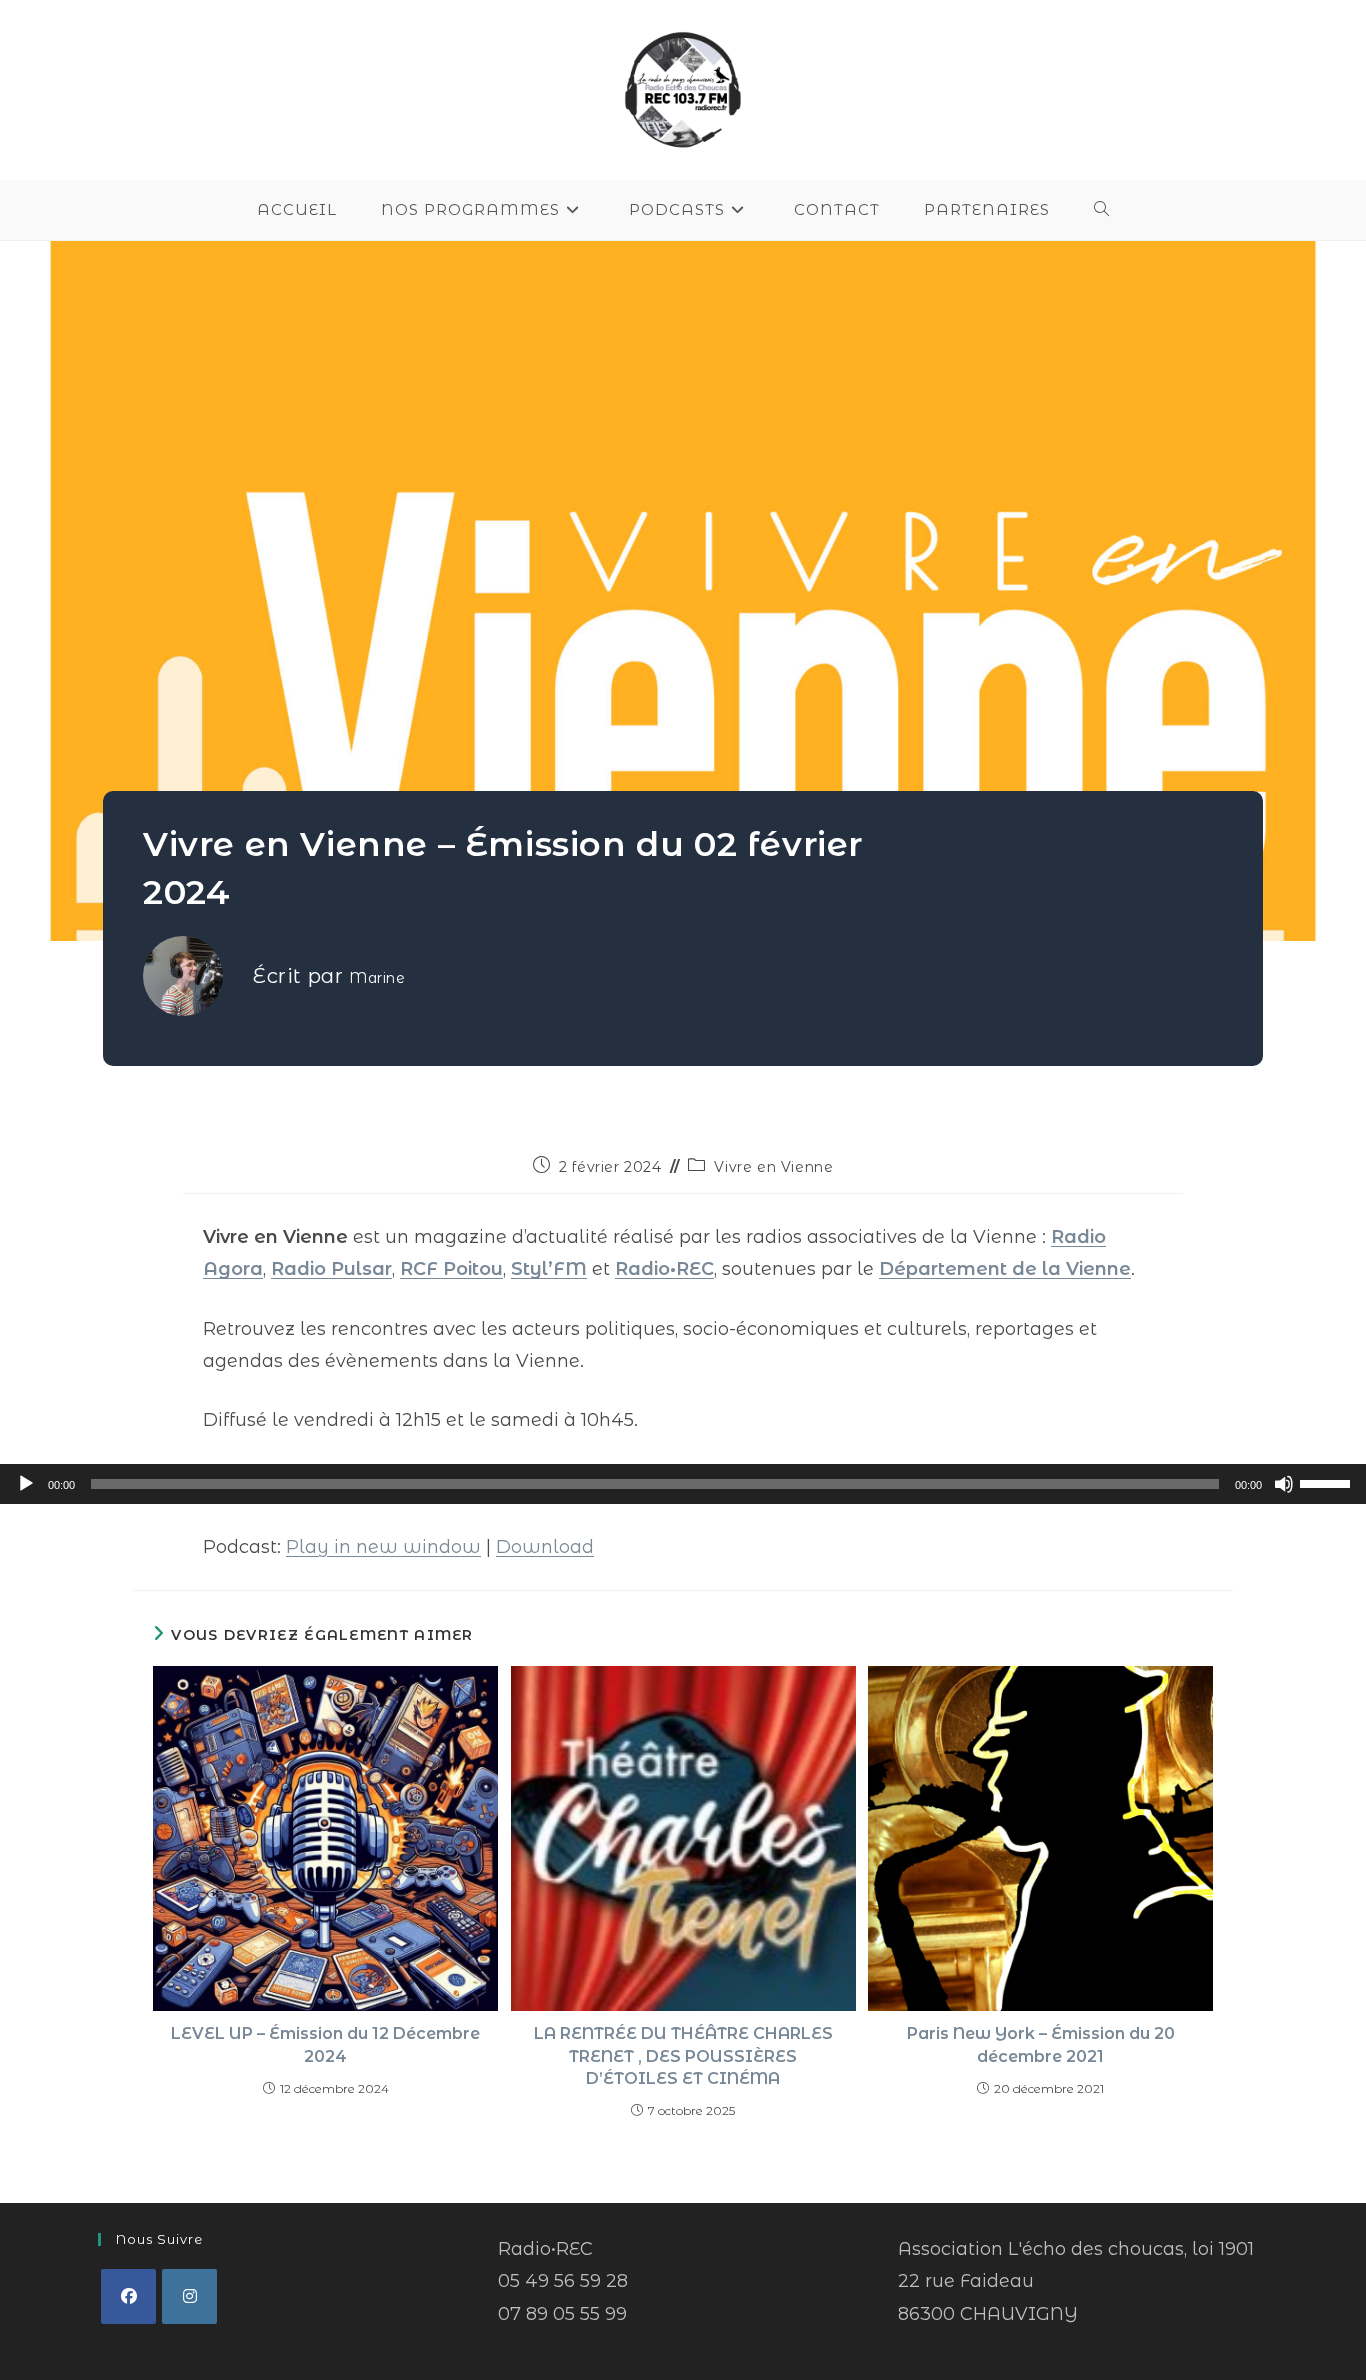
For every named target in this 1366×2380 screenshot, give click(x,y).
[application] (683, 1484)
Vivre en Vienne (773, 1167)
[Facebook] (128, 2296)
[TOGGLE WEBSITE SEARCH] (1102, 210)
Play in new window (383, 1547)
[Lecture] (26, 1484)
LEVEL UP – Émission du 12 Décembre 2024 (325, 2044)
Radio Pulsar (331, 1269)
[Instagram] (189, 2296)
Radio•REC (664, 1269)
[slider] (1328, 1482)
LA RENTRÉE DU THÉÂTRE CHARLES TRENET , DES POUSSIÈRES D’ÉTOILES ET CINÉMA (683, 2056)
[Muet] (1284, 1484)
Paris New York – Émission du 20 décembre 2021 (1041, 2044)
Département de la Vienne (1005, 1269)
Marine (377, 978)
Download (545, 1547)
